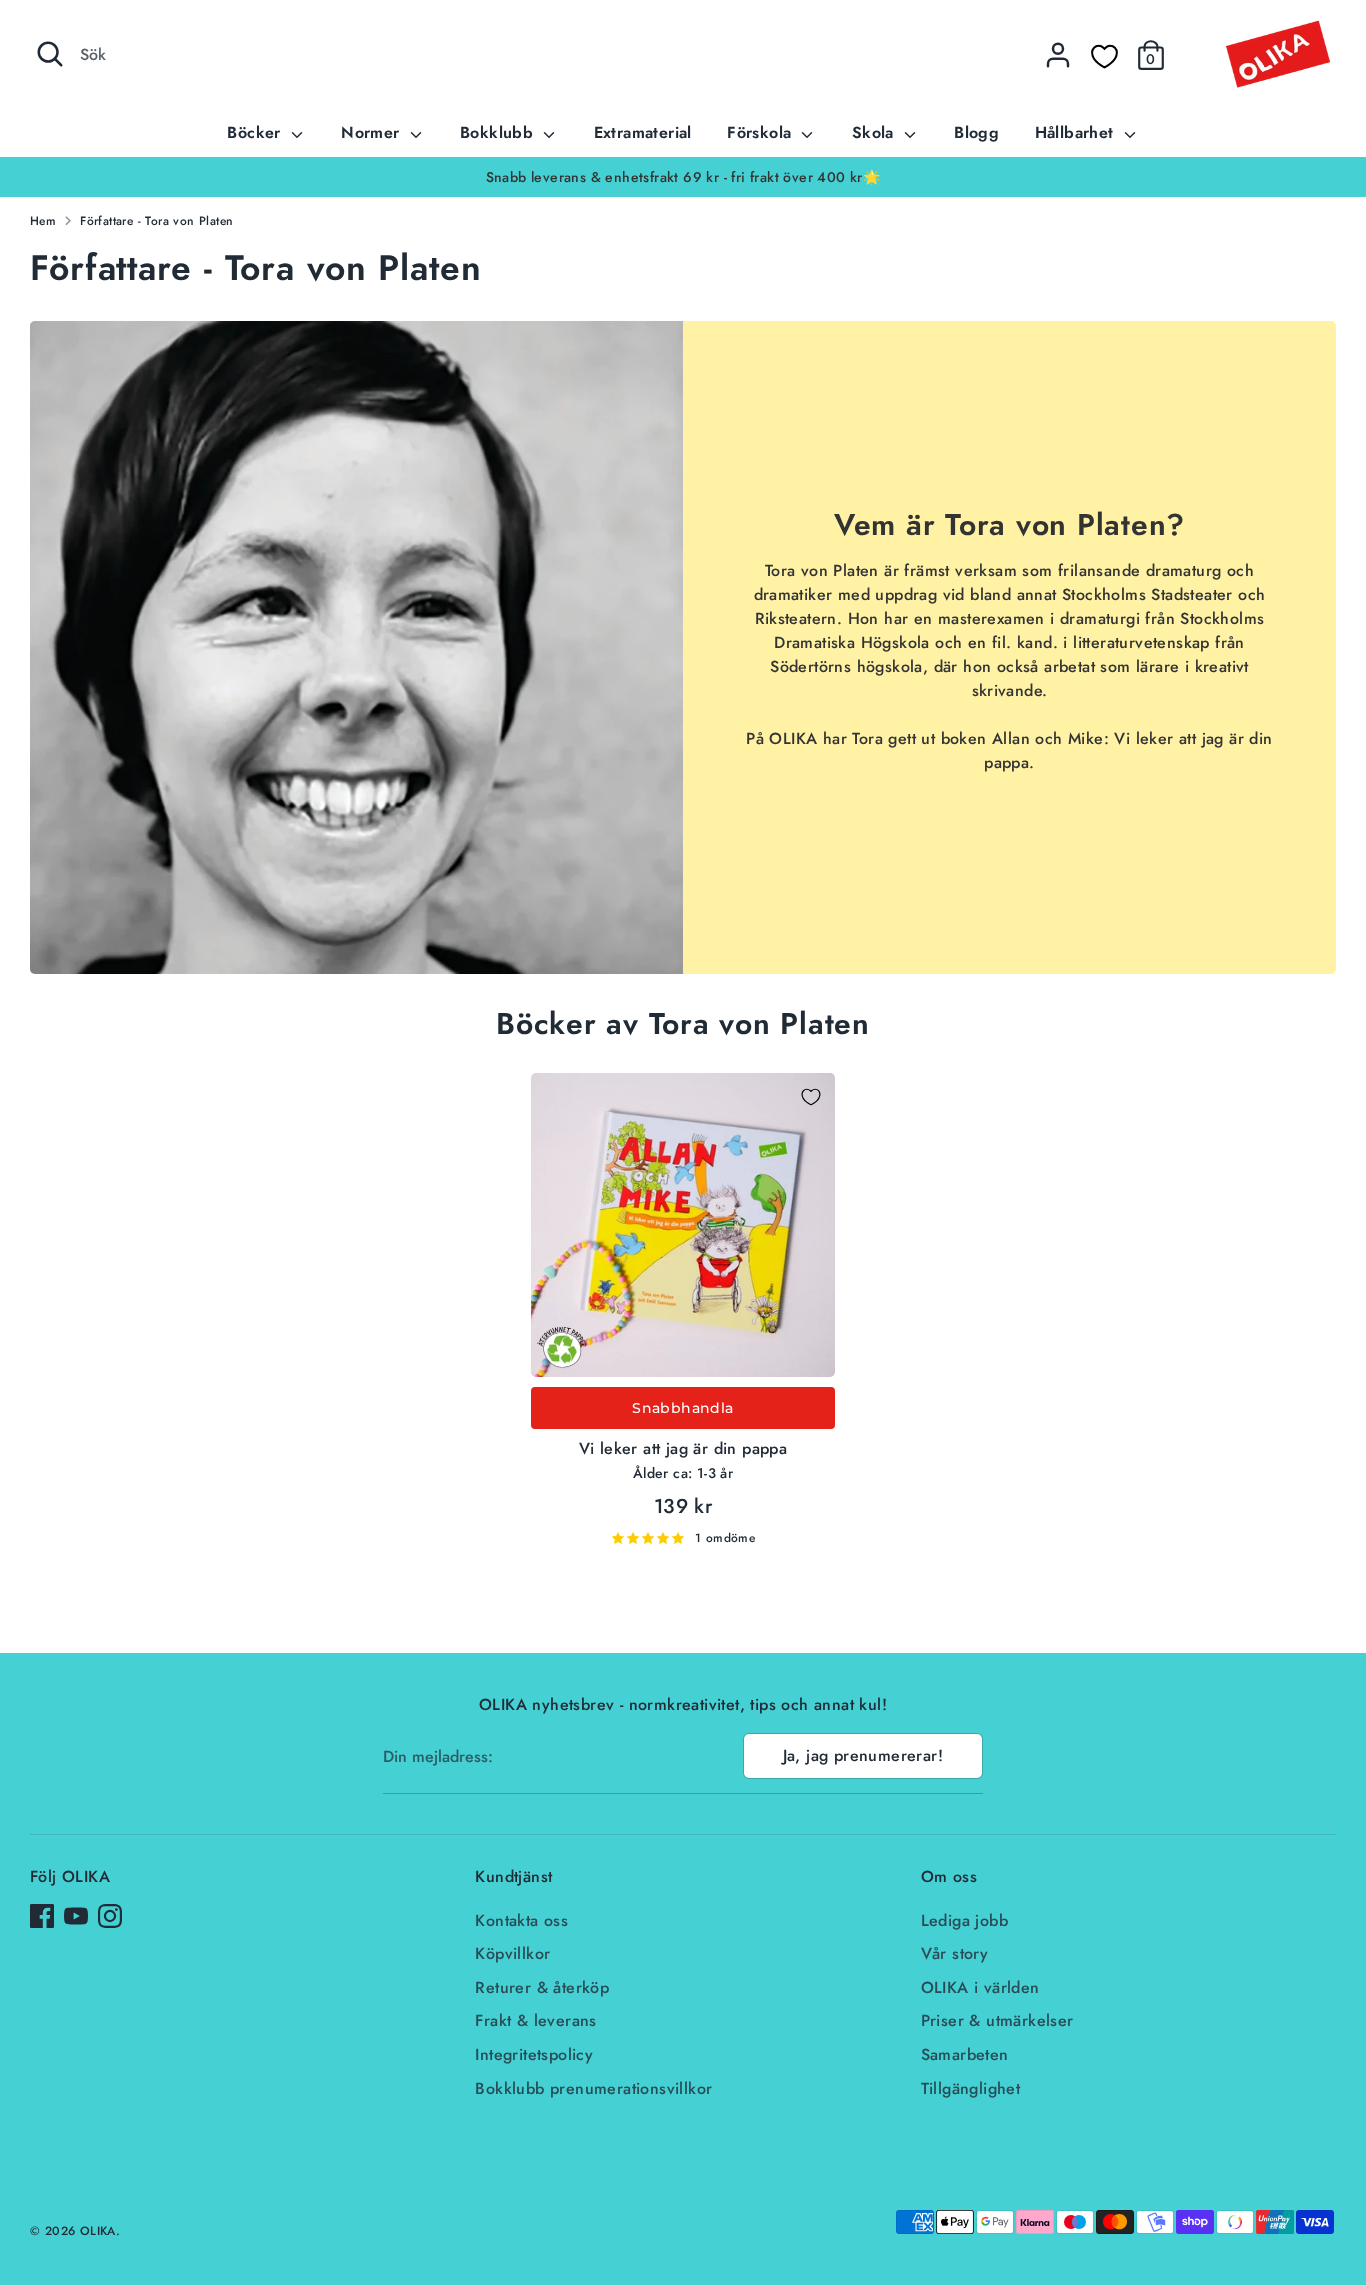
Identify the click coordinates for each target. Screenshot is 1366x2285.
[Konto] (1058, 55)
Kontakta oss (521, 1920)
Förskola (762, 132)
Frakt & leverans (535, 2020)
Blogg (976, 132)
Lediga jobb (964, 1920)
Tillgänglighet (971, 2088)
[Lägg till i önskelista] (811, 1097)
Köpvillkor (512, 1953)
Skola (875, 132)
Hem (43, 221)
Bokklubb (499, 132)
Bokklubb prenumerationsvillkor (593, 2088)
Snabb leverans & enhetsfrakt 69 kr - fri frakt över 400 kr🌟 (683, 177)
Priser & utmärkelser (997, 2020)
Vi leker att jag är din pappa (683, 1448)
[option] (683, 177)
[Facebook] (42, 1916)
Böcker (256, 132)
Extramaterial (643, 132)
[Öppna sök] (50, 54)
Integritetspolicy (534, 2054)
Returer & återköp (542, 1987)
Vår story (955, 1953)
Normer (373, 132)
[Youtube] (76, 1916)
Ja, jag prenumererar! (863, 1755)
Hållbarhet (1077, 132)
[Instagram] (110, 1916)
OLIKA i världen (980, 1987)
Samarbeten (965, 2054)
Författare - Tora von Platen (156, 221)
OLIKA (98, 2231)
